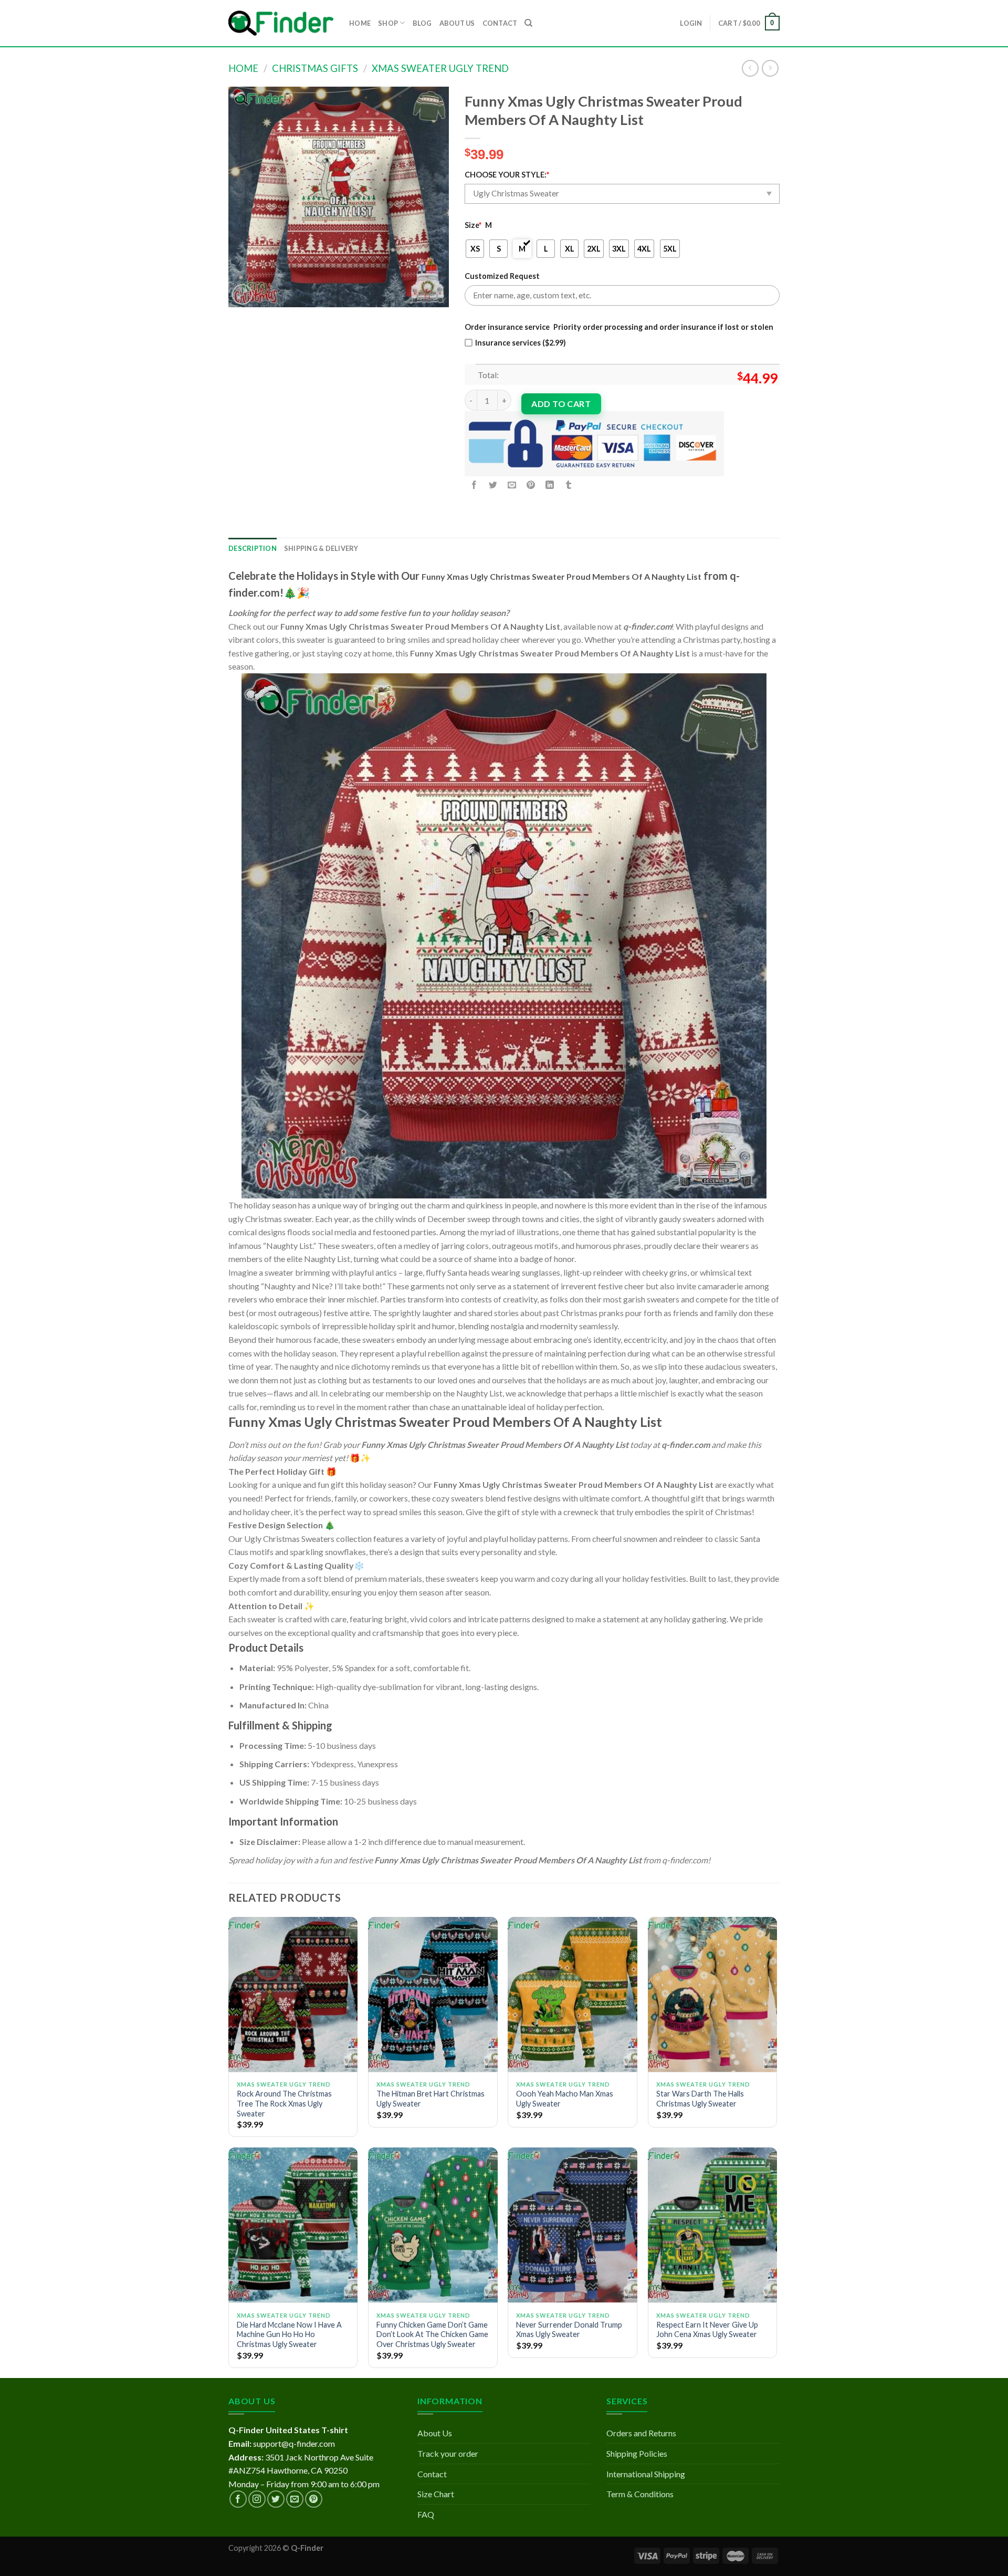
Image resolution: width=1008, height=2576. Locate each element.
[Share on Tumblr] (569, 485)
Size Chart (436, 2494)
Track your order (448, 2453)
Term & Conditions (640, 2494)
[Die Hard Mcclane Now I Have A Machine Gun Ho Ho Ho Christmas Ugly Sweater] (293, 2225)
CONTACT (500, 23)
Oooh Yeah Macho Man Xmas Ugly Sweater (565, 2099)
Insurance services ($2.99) (521, 343)
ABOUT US (457, 23)
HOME (360, 23)
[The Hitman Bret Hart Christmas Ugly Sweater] (433, 1995)
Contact (432, 2474)
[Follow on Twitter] (276, 2499)
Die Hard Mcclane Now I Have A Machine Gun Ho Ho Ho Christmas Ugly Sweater (289, 2334)
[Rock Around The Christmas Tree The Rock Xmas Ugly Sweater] (293, 1995)
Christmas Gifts (315, 68)
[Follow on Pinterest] (314, 2499)
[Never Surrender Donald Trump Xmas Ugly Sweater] (573, 2225)
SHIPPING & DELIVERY (321, 548)
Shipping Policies (637, 2453)
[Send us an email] (295, 2499)
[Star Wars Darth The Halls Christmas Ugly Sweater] (713, 1995)
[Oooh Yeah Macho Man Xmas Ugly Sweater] (573, 1995)
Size (473, 225)
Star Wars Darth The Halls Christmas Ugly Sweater (700, 2099)
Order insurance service (507, 327)
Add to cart (561, 404)
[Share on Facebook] (474, 485)
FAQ (426, 2514)
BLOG (422, 23)
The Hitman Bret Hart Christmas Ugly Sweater (430, 2099)
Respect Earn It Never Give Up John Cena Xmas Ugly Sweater (707, 2330)
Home (243, 68)
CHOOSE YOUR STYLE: (507, 175)
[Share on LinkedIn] (550, 485)
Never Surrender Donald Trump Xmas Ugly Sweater (569, 2330)
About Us (435, 2433)
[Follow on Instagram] (257, 2499)
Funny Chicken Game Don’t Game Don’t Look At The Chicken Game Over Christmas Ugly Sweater (432, 2334)
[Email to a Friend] (512, 485)
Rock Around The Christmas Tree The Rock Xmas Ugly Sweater (284, 2103)
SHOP (388, 23)
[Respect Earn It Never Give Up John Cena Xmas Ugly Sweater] (713, 2225)
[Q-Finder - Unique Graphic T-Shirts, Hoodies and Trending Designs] (281, 23)
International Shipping (646, 2474)
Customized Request (502, 276)
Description (253, 548)
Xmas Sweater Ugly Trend (440, 68)
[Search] (528, 23)
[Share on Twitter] (493, 485)
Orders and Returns (641, 2433)
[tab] (253, 548)
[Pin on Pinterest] (531, 485)
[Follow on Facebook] (238, 2499)
